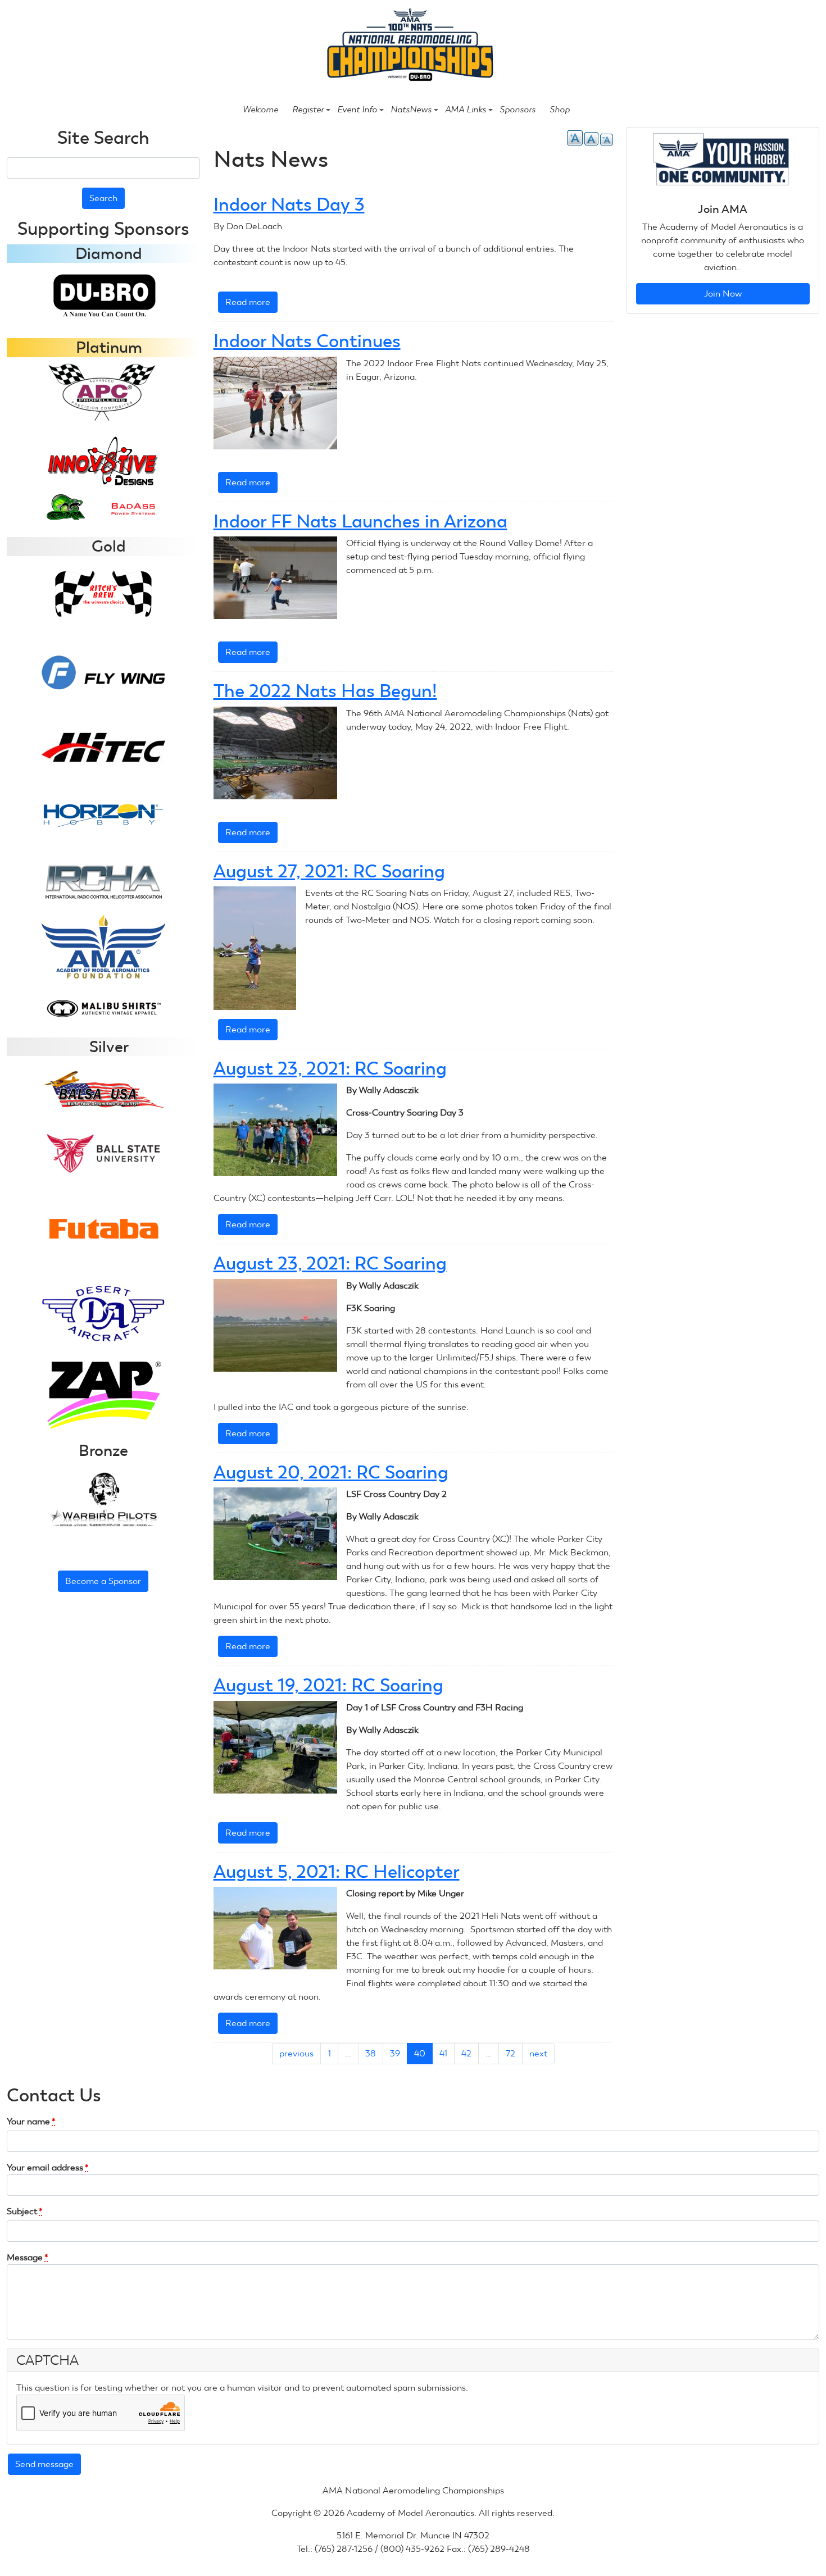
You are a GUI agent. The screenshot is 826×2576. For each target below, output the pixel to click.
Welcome (260, 110)
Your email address (48, 2167)
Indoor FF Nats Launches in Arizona (360, 521)
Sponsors (518, 110)
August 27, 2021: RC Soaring (329, 871)
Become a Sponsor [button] (103, 1581)
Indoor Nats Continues (307, 341)
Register (308, 110)
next (538, 2053)
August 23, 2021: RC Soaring (330, 1068)
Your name (31, 2121)
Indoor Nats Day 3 (289, 204)
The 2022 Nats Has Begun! (325, 691)
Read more (251, 305)
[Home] (408, 46)
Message (28, 2257)
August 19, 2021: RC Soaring (328, 1685)
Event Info (357, 110)
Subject (25, 2211)
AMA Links (466, 110)
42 (466, 2053)
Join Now (723, 293)
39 (395, 2053)
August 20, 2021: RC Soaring (331, 1472)
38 (371, 2053)
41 (443, 2053)
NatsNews (411, 110)
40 (420, 2053)
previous (296, 2053)
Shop (560, 110)
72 (510, 2053)
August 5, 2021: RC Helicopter (337, 1872)
